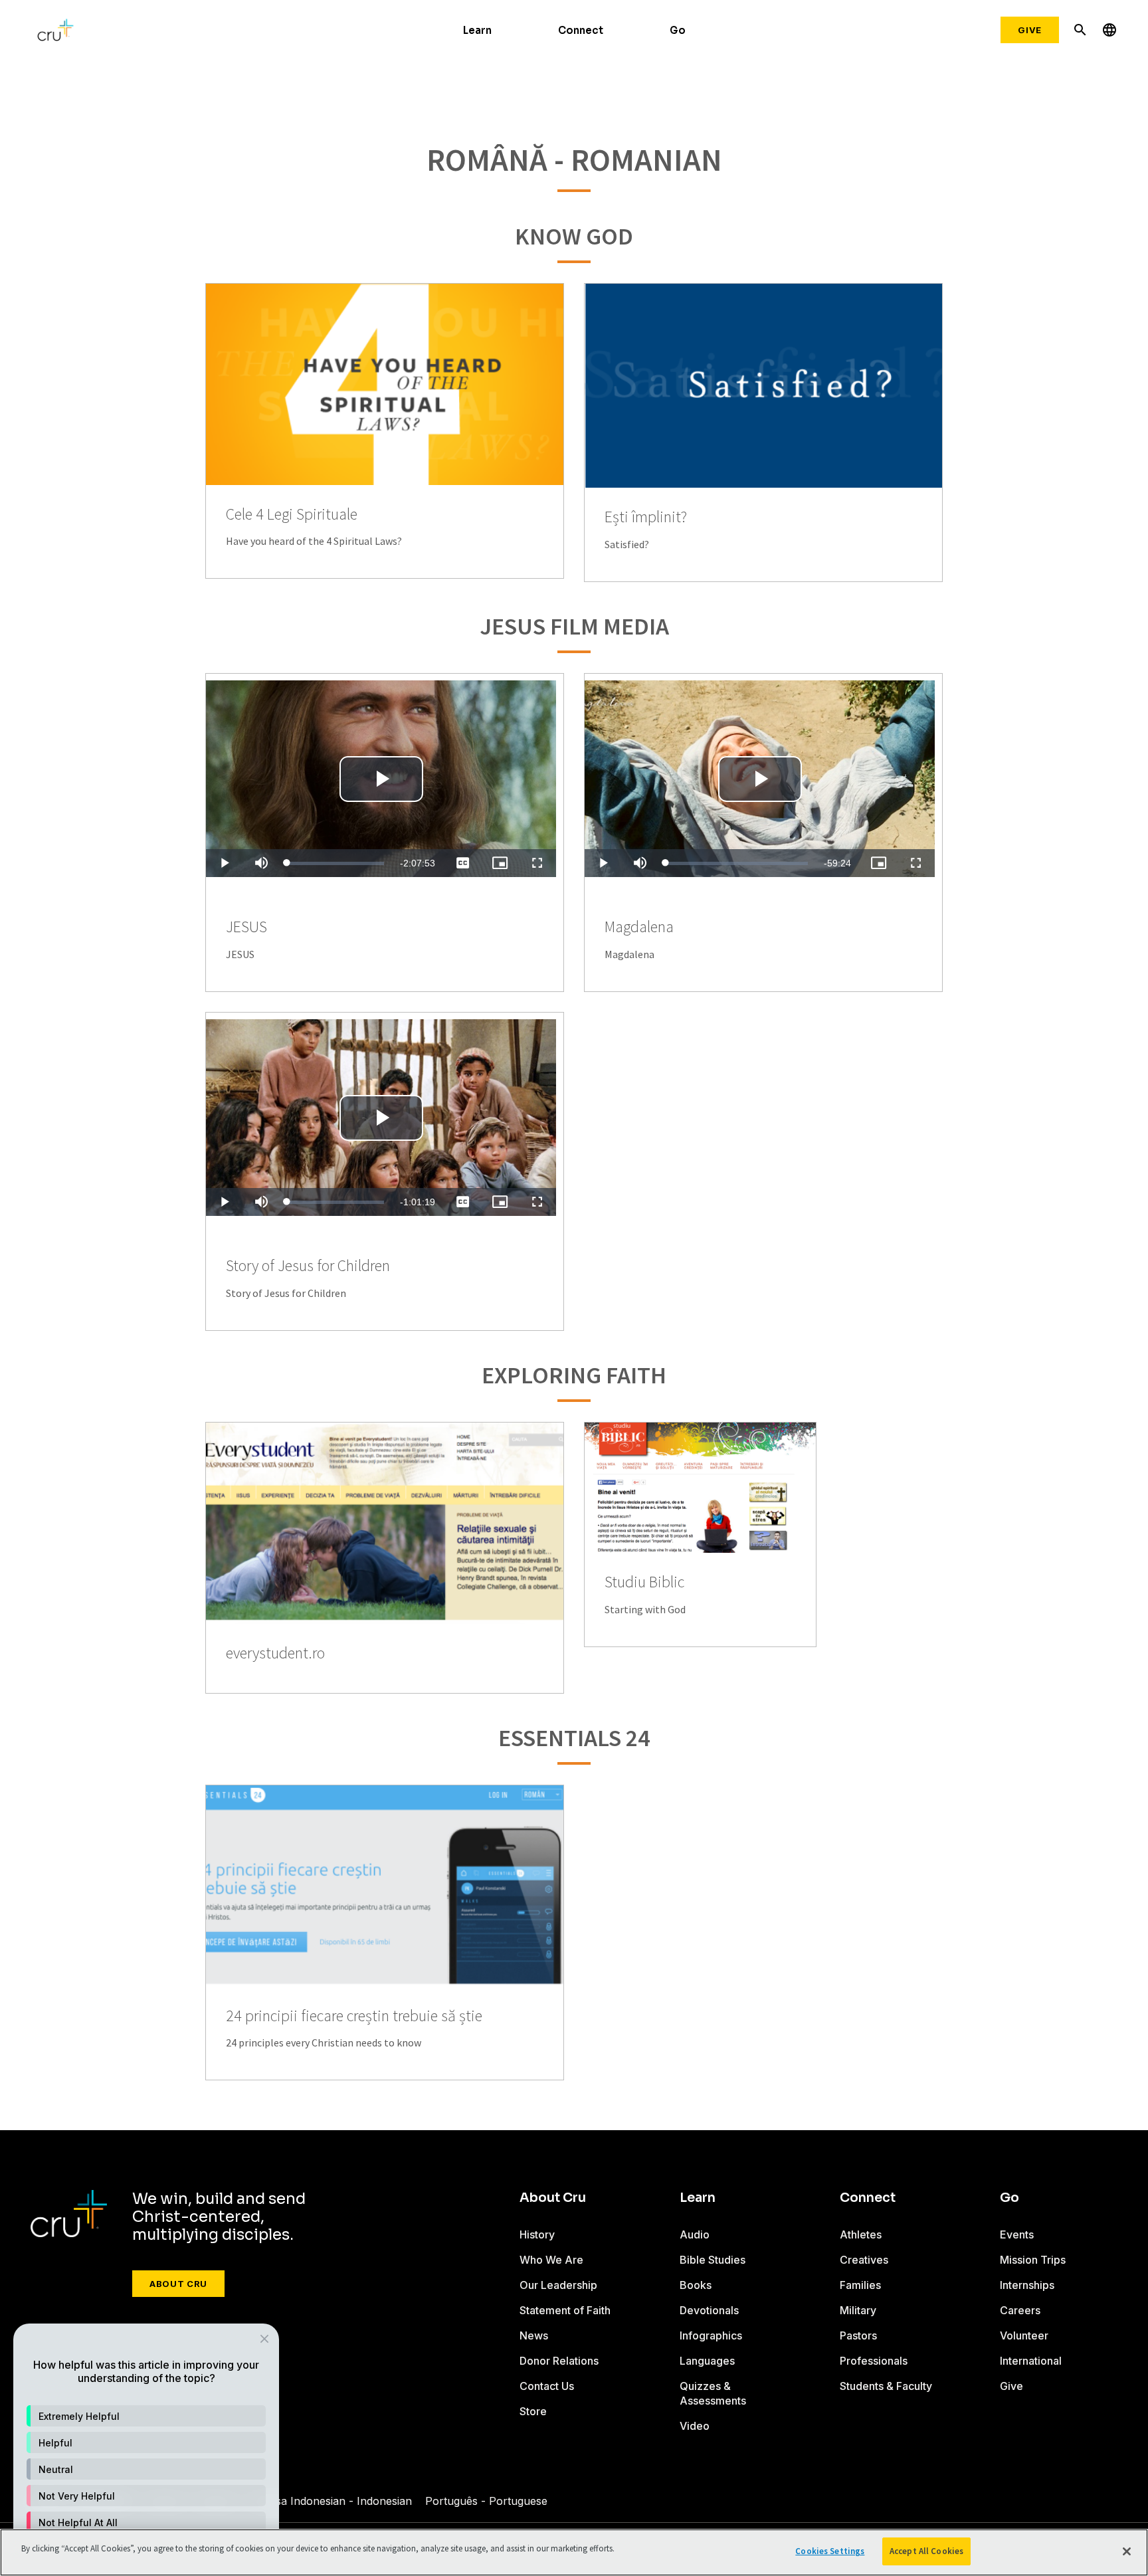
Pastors (858, 2335)
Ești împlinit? (646, 517)
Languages (707, 2361)
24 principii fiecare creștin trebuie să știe (354, 2016)
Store (533, 2411)
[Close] (1127, 2551)
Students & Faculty (886, 2386)
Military (858, 2310)
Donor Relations (559, 2361)
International (1031, 2361)
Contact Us (547, 2386)
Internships (1027, 2285)
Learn (477, 30)
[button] (146, 2416)
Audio (695, 2234)
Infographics (711, 2335)
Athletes (861, 2234)
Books (696, 2285)
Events (1017, 2234)
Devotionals (709, 2310)
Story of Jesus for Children (308, 1266)
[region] (574, 2552)
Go (678, 30)
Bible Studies (713, 2260)
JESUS (246, 927)
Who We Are (551, 2260)
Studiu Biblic (644, 1582)
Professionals (874, 2361)
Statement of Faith (565, 2310)
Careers (1020, 2310)
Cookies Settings (830, 2551)
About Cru (178, 2284)
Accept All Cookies (926, 2551)
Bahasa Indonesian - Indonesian (331, 2501)
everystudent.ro (275, 1653)
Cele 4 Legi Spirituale (292, 515)
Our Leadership (558, 2285)
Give (1030, 30)
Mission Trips (1033, 2260)
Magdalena (639, 927)
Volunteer (1024, 2335)
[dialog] (146, 2443)
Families (860, 2285)
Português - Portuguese (486, 2501)
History (537, 2234)
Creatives (864, 2260)
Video (695, 2426)
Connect (581, 30)
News (534, 2335)
